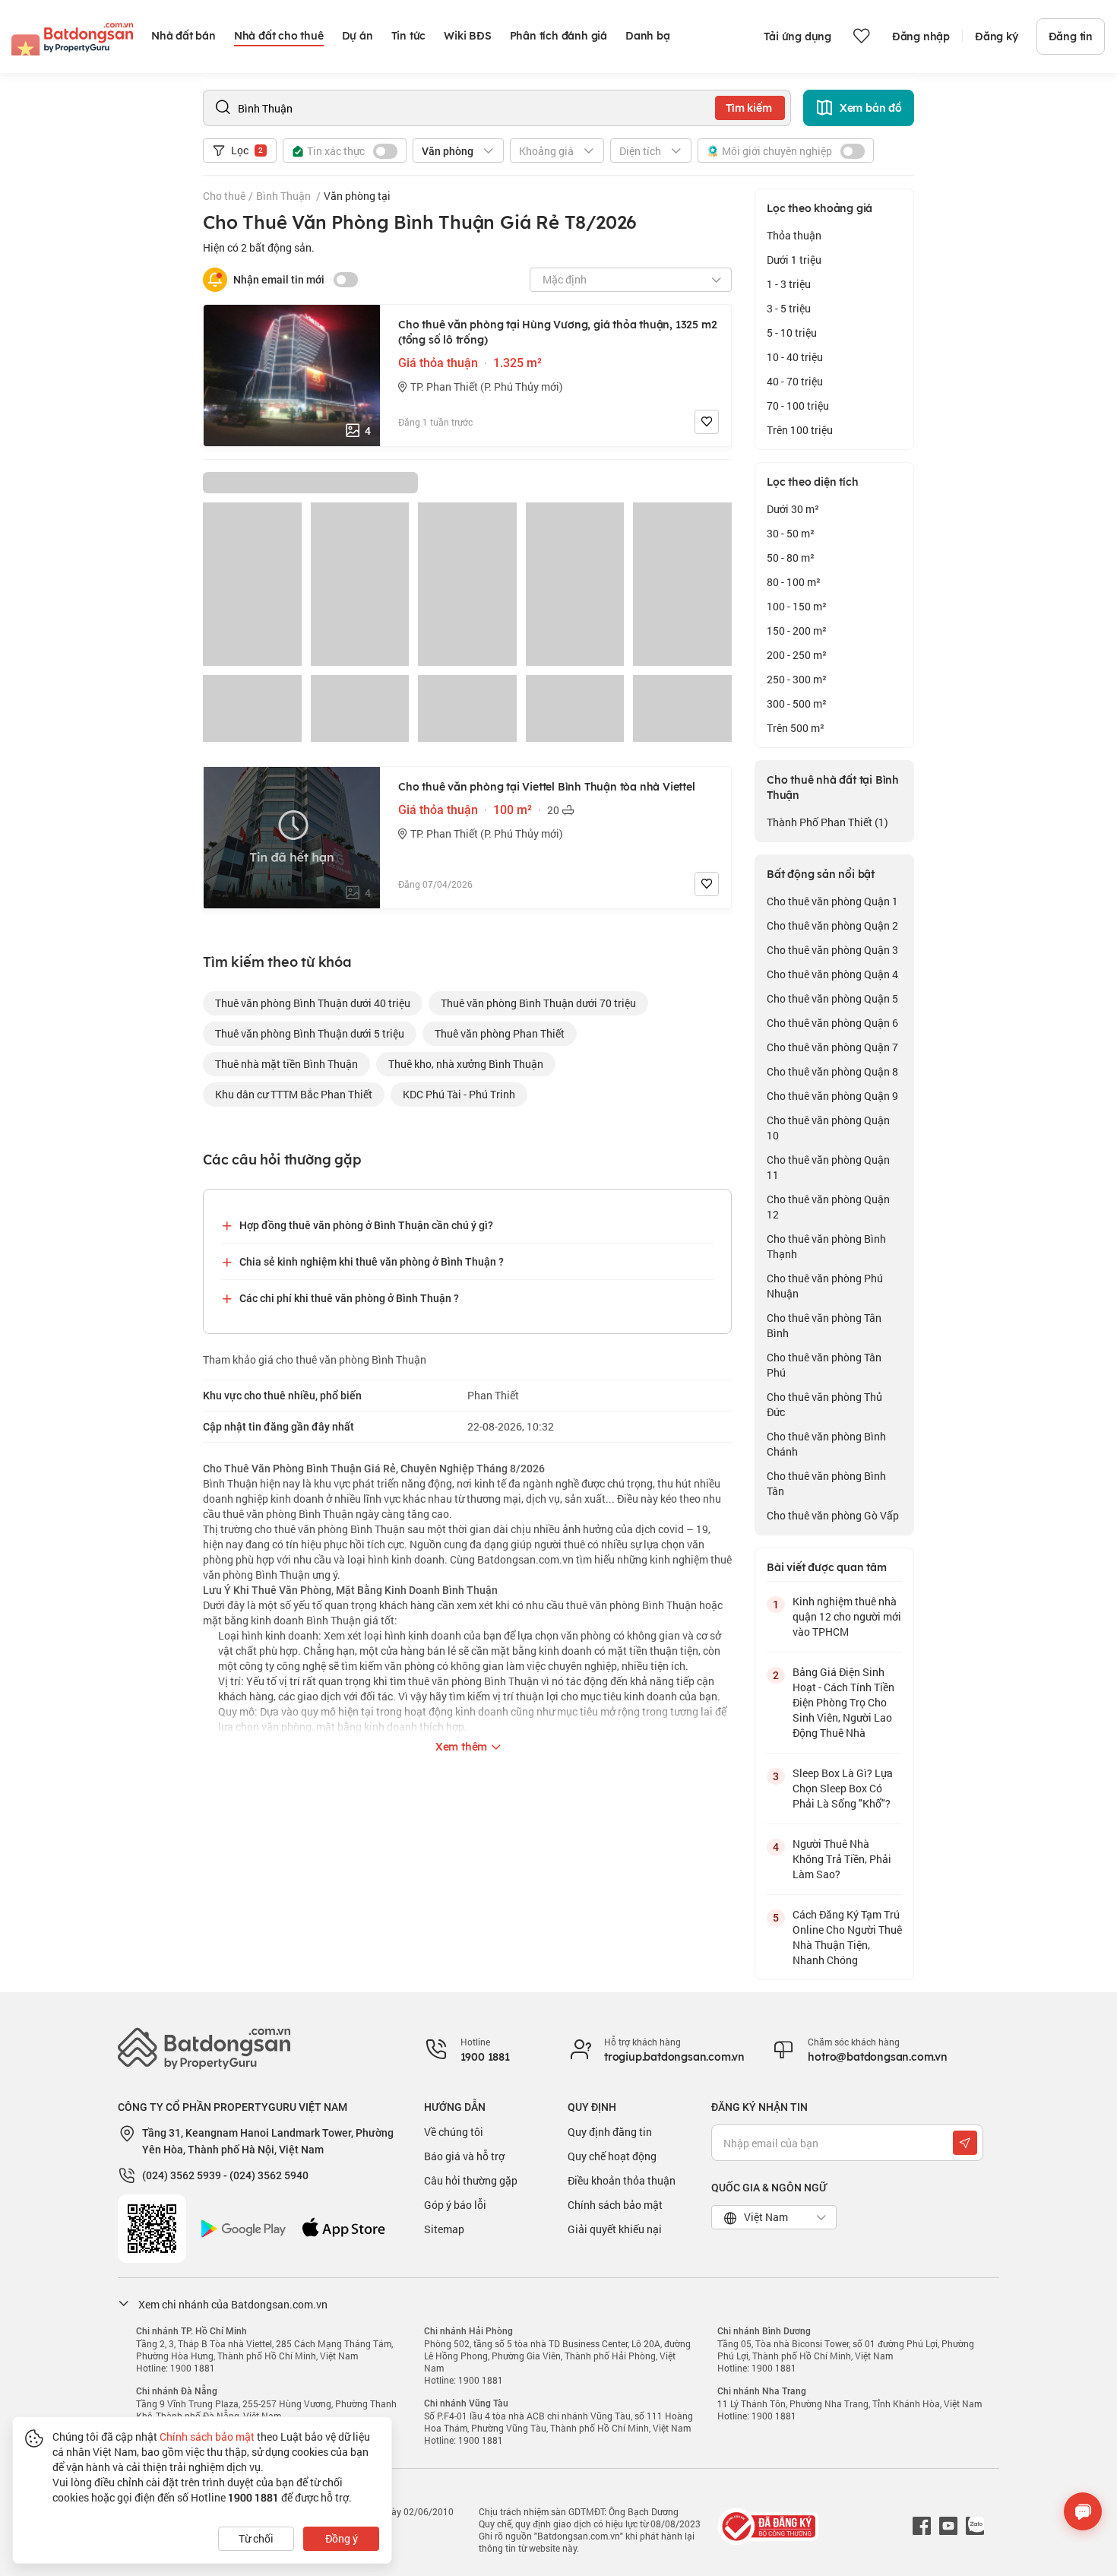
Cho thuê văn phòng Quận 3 (832, 950)
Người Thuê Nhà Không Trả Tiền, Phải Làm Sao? (842, 1859)
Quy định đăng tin (610, 2132)
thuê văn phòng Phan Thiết (500, 1033)
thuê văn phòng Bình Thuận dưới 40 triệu (313, 1003)
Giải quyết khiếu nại (615, 2229)
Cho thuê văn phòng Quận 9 (832, 1096)
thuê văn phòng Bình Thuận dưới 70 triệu (538, 1003)
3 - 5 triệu (789, 308)
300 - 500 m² (797, 703)
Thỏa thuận (794, 235)
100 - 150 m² (797, 606)
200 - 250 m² (797, 655)
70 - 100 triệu (798, 406)
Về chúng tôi (454, 2132)
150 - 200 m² (797, 631)
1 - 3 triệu (789, 284)
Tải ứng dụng (797, 36)
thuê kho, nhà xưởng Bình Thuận (466, 1064)
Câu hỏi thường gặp (471, 2180)
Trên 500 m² (796, 728)
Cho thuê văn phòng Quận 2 (832, 925)
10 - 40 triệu (795, 357)
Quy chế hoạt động (612, 2156)
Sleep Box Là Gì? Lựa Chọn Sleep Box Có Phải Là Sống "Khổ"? (843, 1788)
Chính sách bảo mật (615, 2205)
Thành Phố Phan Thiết (827, 822)
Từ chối (256, 2538)
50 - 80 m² (791, 558)
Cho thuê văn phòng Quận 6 (832, 1023)
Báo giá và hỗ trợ (464, 2156)
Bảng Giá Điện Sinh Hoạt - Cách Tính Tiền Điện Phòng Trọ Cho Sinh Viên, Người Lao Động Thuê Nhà (843, 1702)
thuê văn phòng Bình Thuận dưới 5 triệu (310, 1033)
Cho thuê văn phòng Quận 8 (832, 1071)
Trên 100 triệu (800, 430)
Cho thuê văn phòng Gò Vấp (833, 1515)
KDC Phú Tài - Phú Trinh (459, 1094)
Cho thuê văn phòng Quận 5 (832, 998)
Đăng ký (997, 36)
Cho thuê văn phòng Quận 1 (832, 901)
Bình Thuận (285, 196)
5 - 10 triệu (792, 333)
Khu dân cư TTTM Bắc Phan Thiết (294, 1094)
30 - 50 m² (791, 533)
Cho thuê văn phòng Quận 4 (832, 974)
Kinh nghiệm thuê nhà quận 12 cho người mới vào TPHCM (847, 1616)
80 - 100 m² (794, 582)
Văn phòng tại (357, 196)
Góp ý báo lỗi (455, 2205)
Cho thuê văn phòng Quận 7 (832, 1047)
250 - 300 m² (797, 679)
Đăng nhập (921, 36)
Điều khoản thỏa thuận (622, 2180)
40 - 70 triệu (795, 381)
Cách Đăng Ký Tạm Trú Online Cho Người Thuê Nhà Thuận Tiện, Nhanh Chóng (847, 1937)
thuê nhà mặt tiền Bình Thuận (286, 1064)
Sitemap (444, 2229)
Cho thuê (224, 196)
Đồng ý (342, 2538)
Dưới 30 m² (793, 509)
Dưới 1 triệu (794, 260)
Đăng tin (1071, 36)
